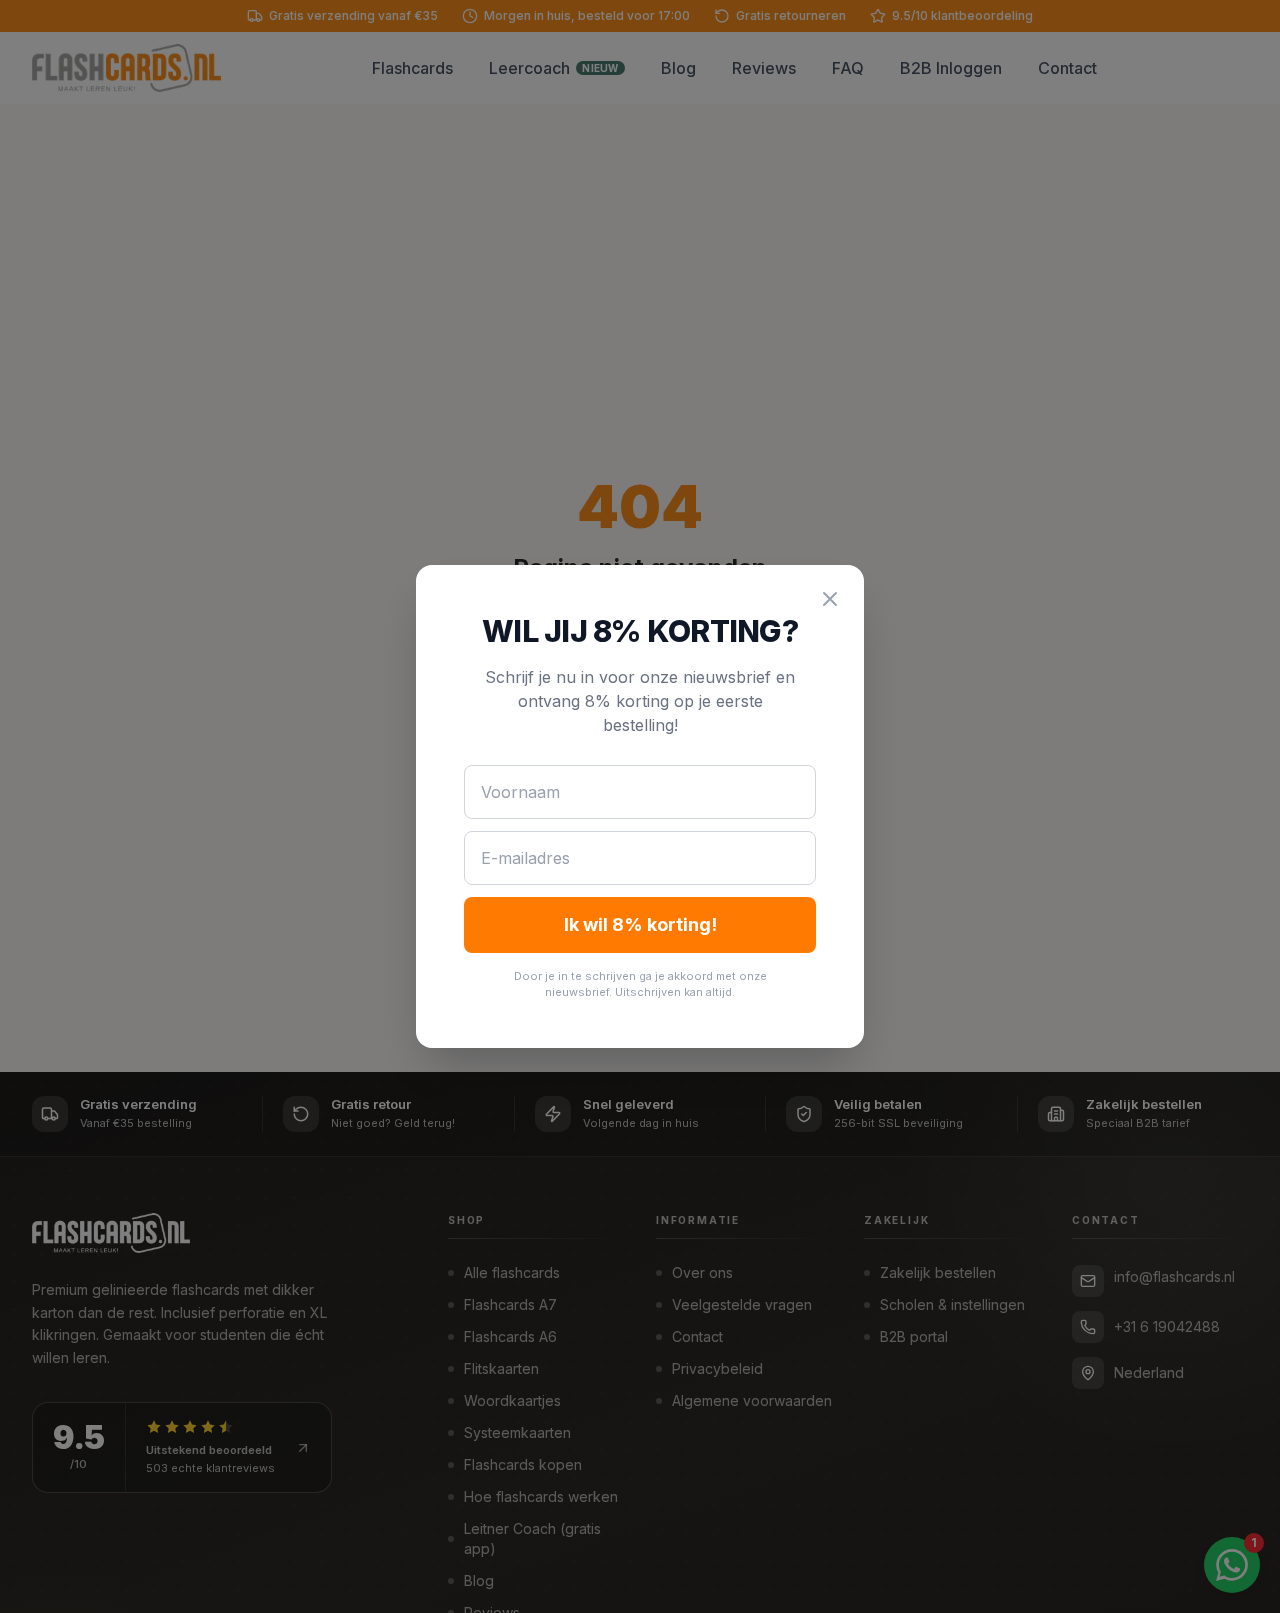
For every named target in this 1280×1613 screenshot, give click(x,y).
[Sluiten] (830, 599)
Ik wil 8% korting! (640, 924)
